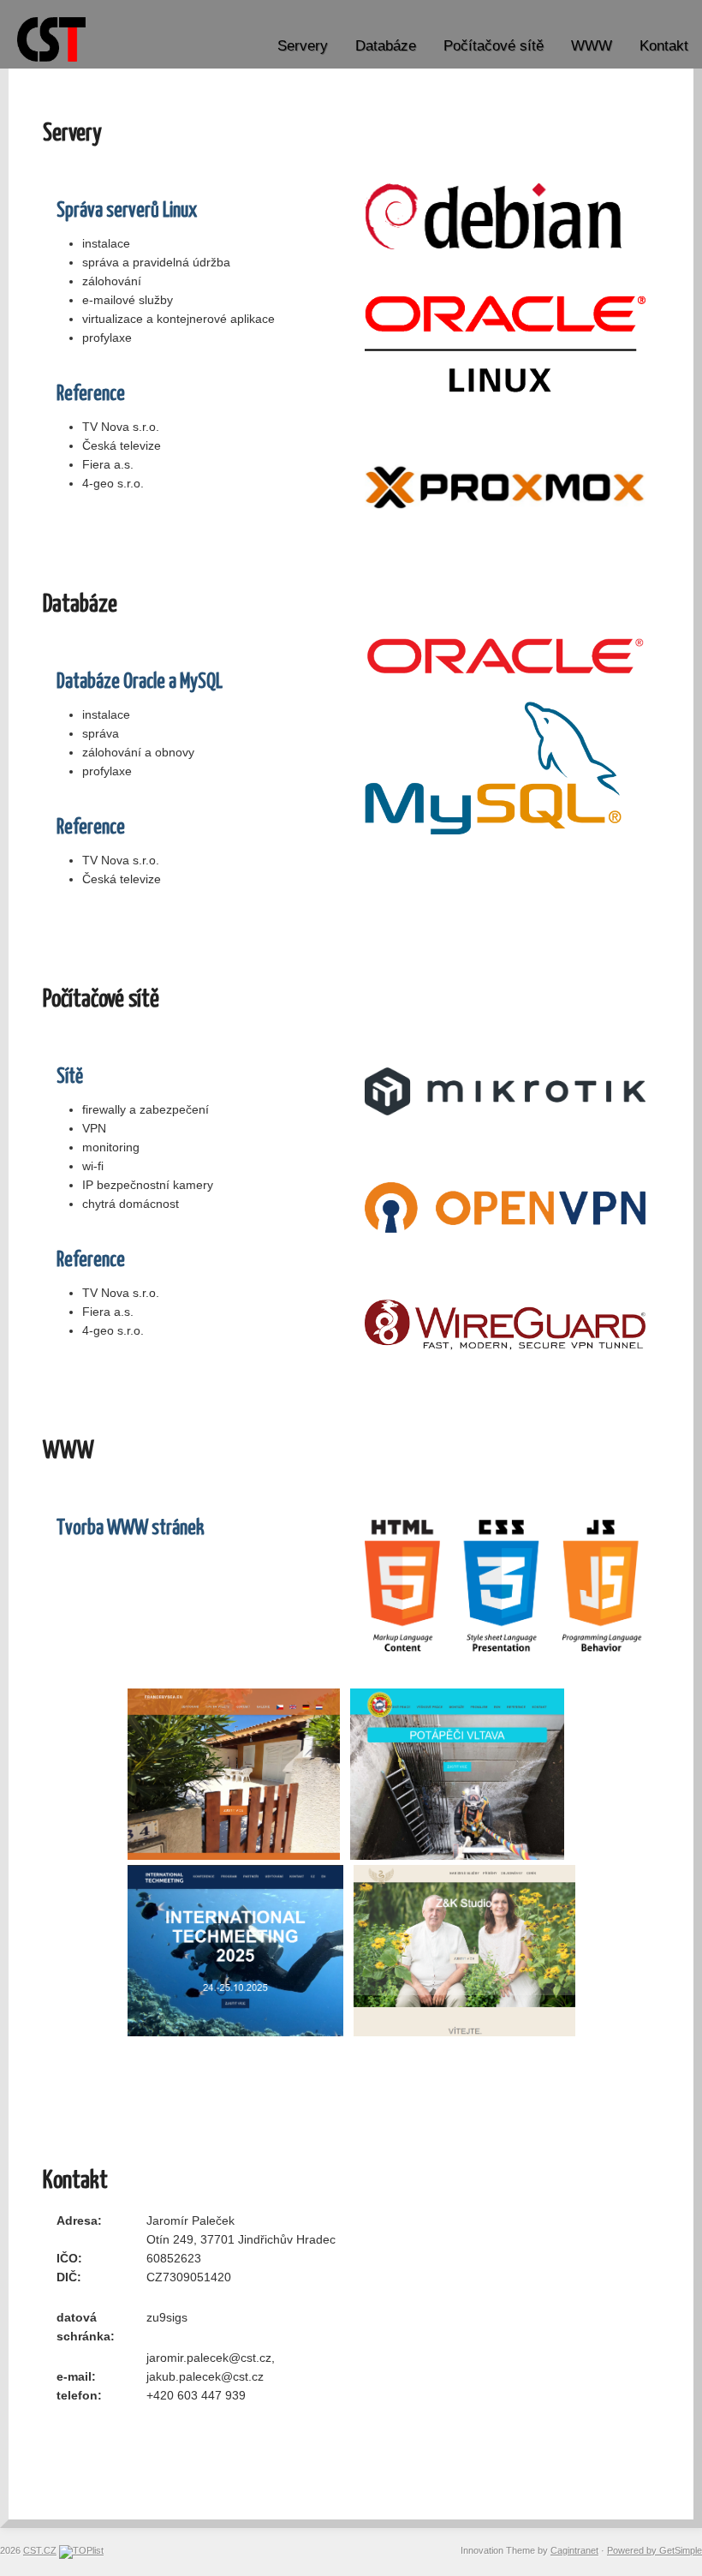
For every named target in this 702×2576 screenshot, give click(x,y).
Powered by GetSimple (654, 2550)
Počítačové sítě (494, 46)
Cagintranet (574, 2550)
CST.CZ (40, 2550)
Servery (303, 46)
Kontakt (664, 46)
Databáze (386, 46)
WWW (592, 46)
